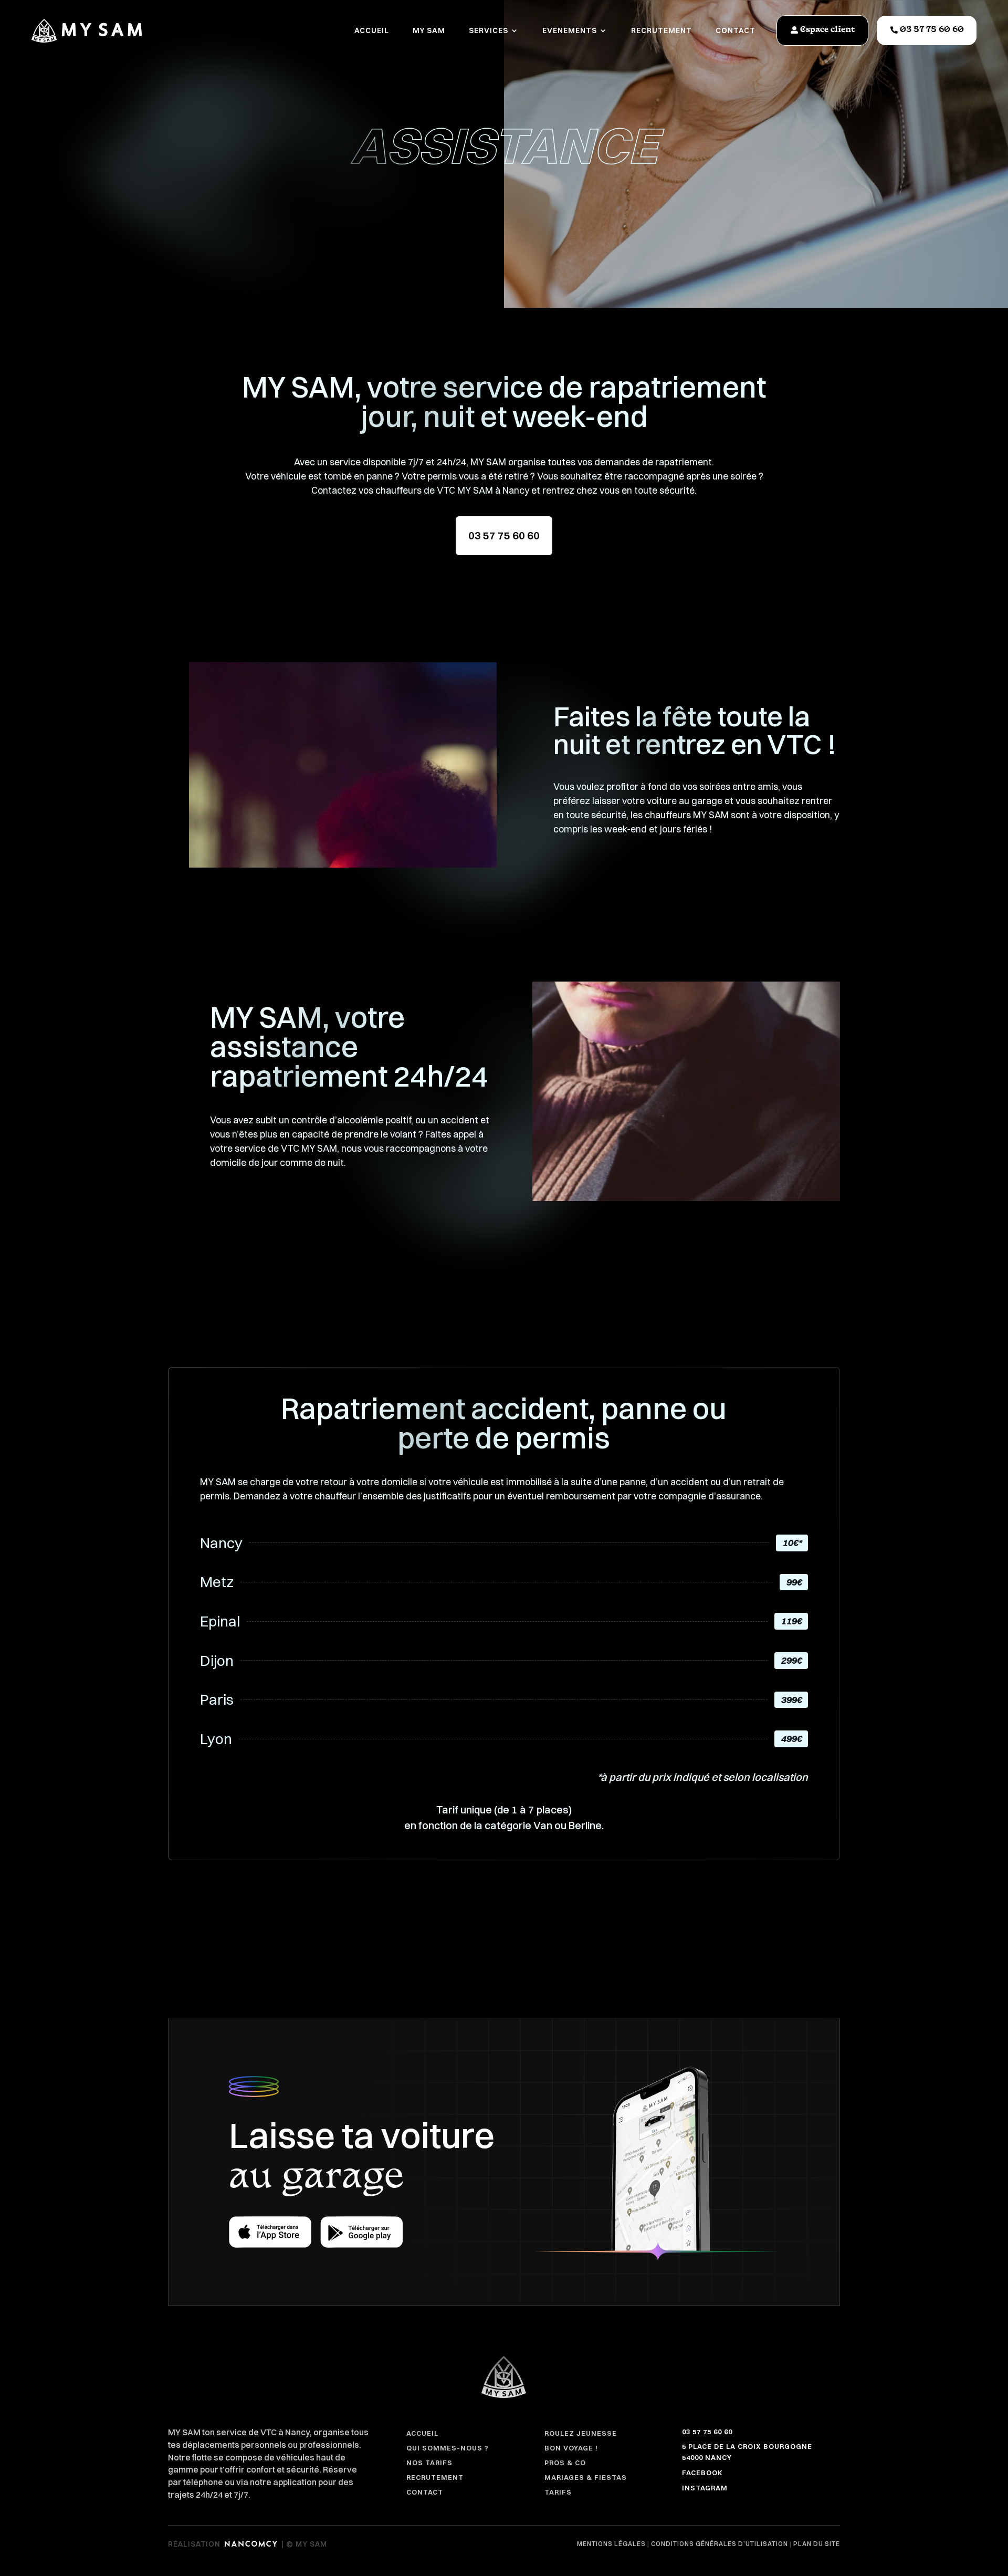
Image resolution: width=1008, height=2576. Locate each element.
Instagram (705, 2488)
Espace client (828, 30)
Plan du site (817, 2544)
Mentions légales (611, 2544)
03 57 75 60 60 (932, 30)
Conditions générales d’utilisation (720, 2544)
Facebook (702, 2473)
